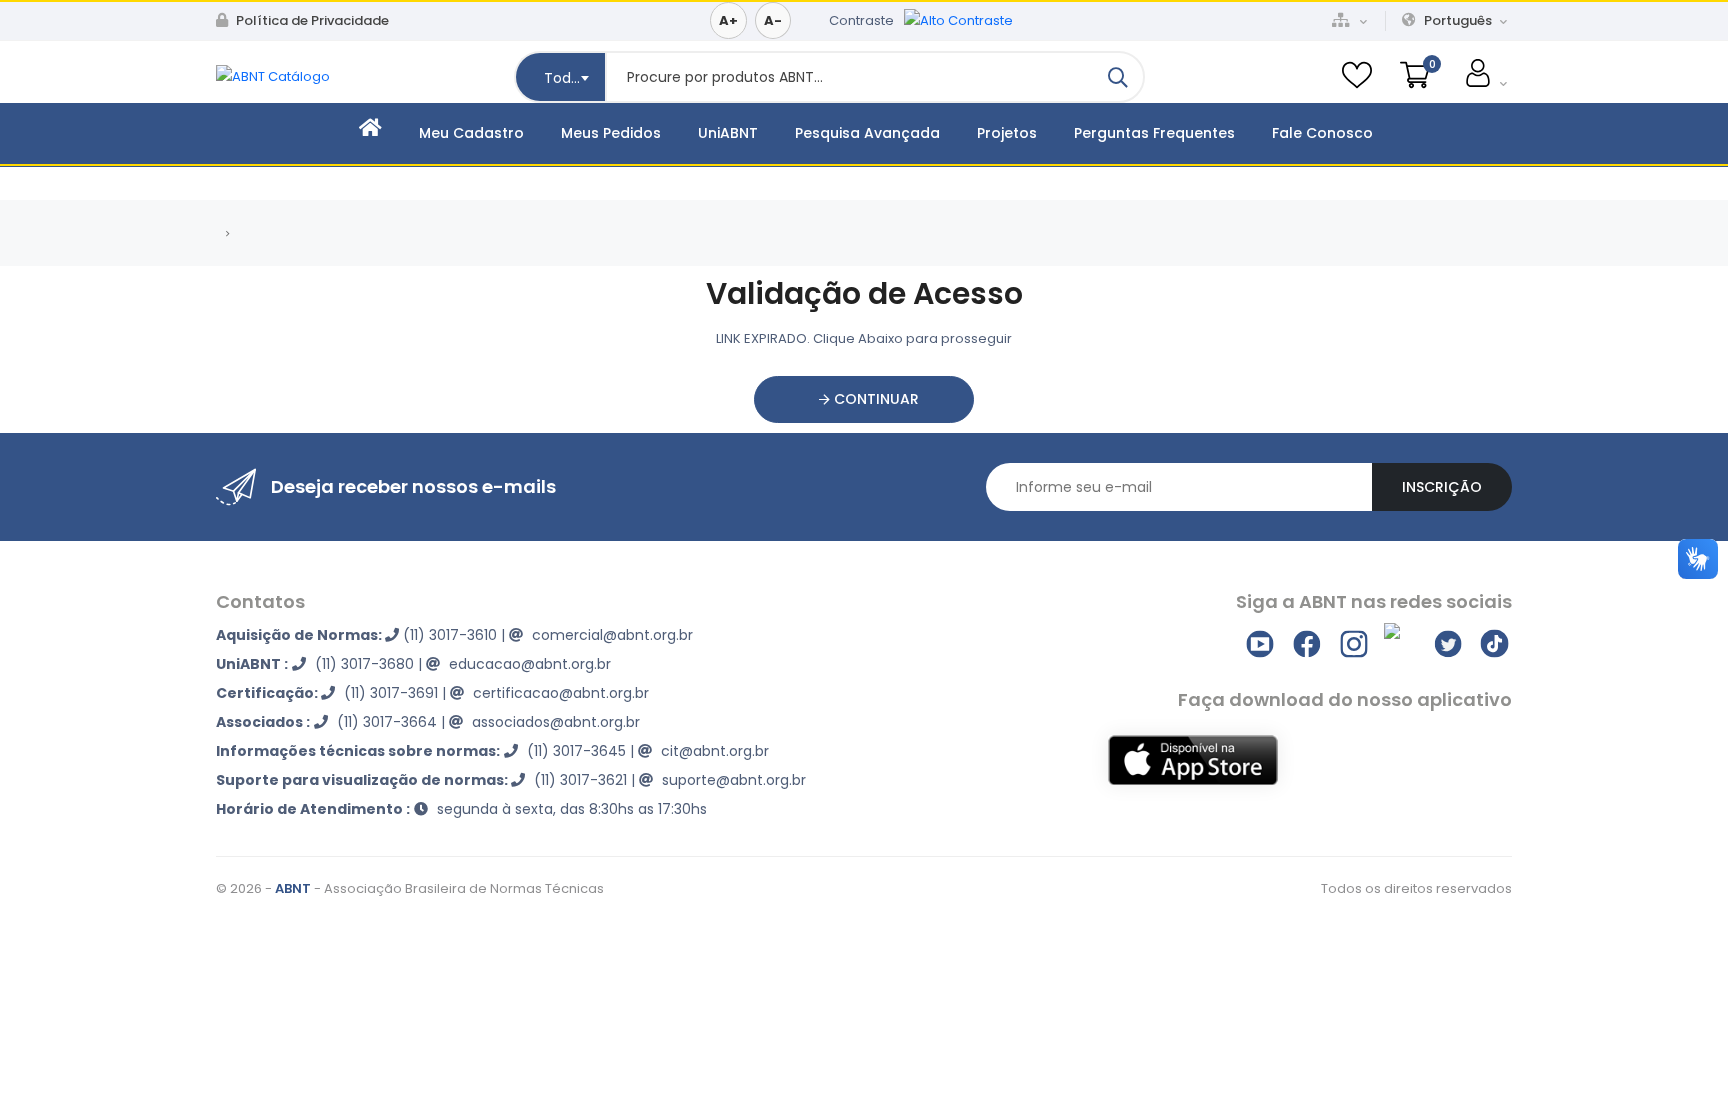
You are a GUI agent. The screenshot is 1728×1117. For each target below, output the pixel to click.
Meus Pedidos (611, 133)
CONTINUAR (874, 399)
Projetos (1007, 133)
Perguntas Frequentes (1154, 133)
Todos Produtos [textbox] (574, 78)
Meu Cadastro (471, 133)
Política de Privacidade (311, 20)
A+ (728, 20)
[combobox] (559, 77)
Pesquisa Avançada (867, 133)
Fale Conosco (1322, 133)
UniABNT (728, 133)
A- (773, 20)
